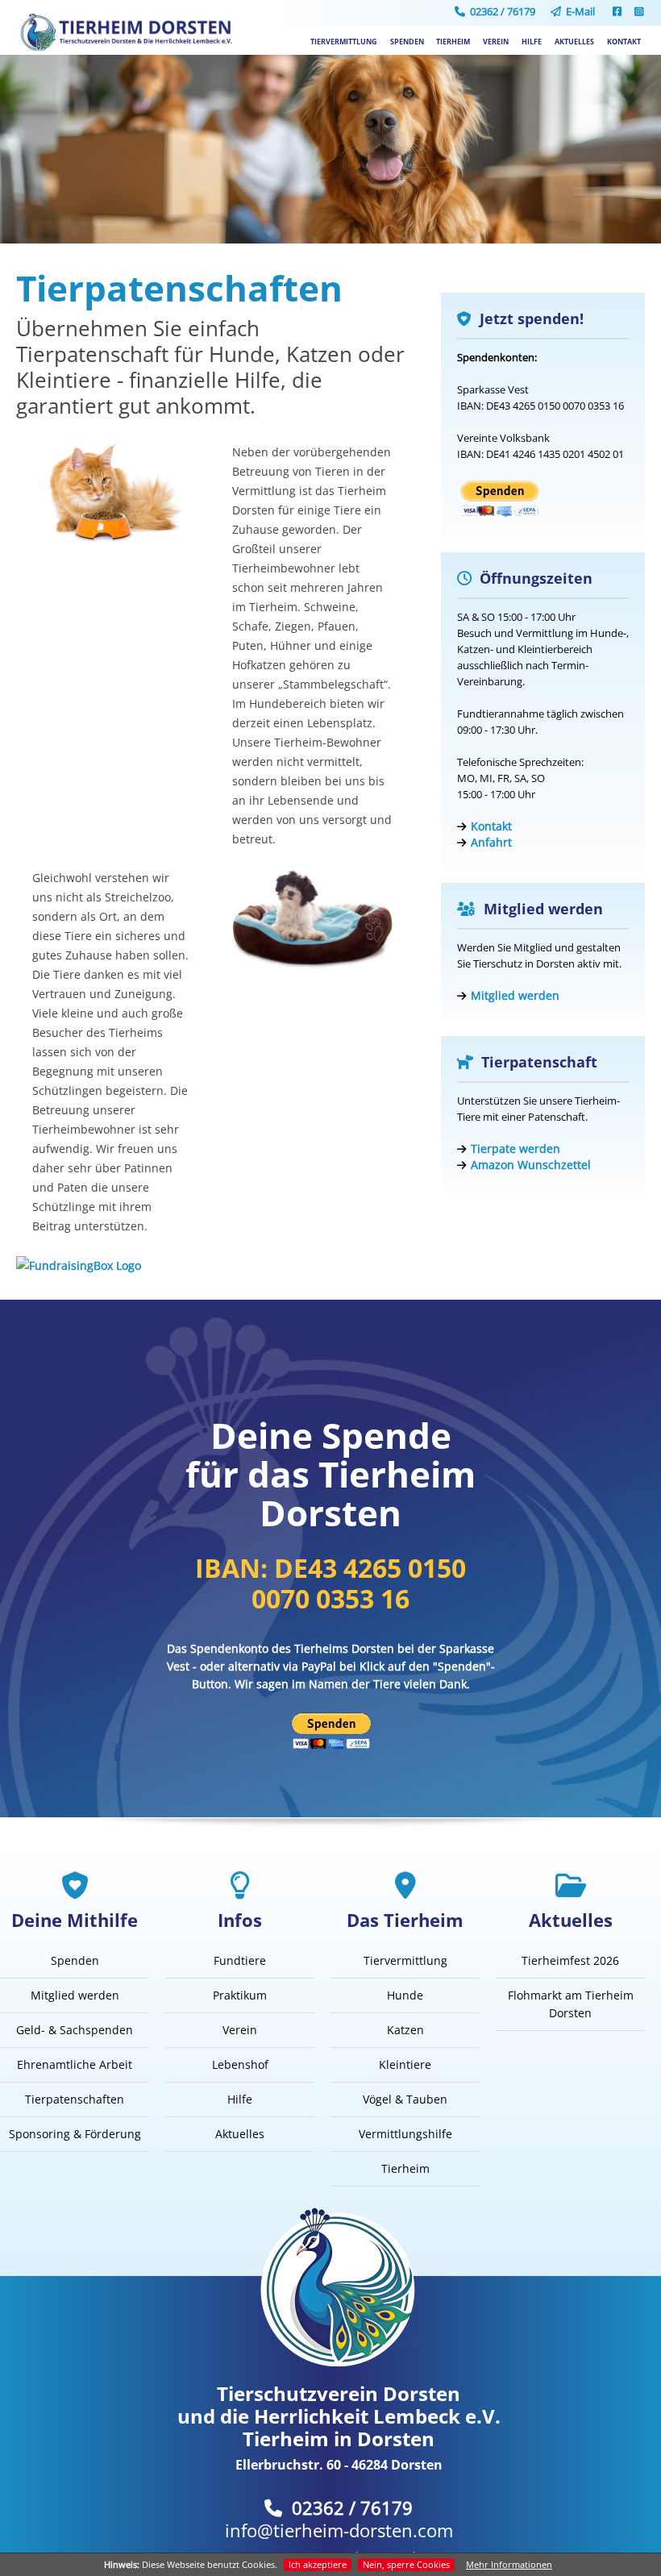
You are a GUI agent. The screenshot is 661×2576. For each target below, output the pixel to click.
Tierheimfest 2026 (570, 1960)
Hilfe (532, 42)
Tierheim (453, 42)
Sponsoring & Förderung (75, 2134)
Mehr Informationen (509, 2564)
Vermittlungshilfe (405, 2134)
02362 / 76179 (500, 11)
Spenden (407, 42)
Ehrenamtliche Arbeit (75, 2064)
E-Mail (578, 11)
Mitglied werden (515, 995)
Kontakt (624, 42)
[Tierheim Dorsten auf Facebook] (617, 11)
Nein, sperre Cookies (406, 2564)
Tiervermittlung (344, 42)
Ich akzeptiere (318, 2564)
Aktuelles (574, 42)
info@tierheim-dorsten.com (339, 2530)
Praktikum (240, 1995)
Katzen (405, 2030)
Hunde (405, 1995)
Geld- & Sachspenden (75, 2030)
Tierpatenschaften (75, 2099)
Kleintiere (405, 2064)
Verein (496, 42)
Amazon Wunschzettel (531, 1165)
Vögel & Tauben (405, 2099)
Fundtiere (240, 1960)
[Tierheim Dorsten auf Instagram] (639, 11)
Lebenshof (240, 2064)
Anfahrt (491, 842)
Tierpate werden (515, 1149)
